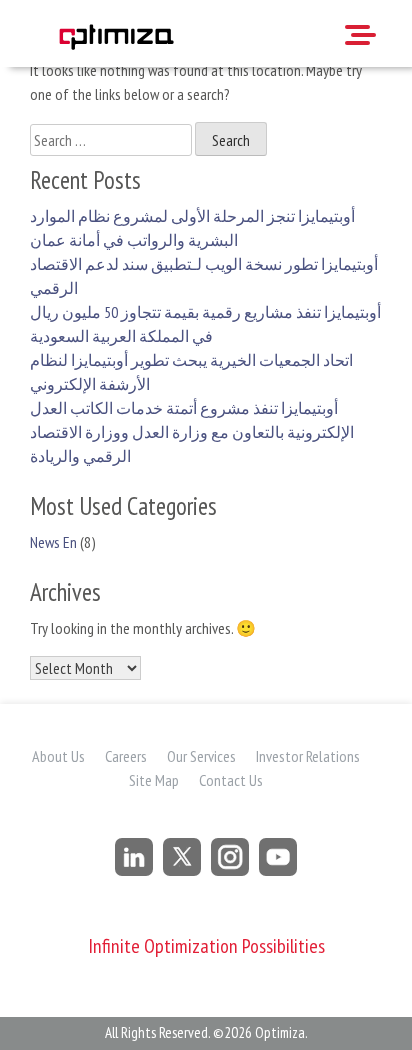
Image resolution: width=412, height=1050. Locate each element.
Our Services (201, 756)
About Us (58, 756)
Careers (126, 756)
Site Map (154, 780)
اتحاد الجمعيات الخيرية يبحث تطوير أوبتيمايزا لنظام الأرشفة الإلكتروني (191, 372)
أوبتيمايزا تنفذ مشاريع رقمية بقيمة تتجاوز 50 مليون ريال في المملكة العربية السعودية (205, 324)
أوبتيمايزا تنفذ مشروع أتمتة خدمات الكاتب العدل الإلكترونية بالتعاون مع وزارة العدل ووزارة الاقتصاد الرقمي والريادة (192, 432)
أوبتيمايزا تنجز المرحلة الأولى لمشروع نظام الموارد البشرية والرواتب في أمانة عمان (192, 228)
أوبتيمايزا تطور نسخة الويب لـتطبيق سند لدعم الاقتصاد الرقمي (204, 276)
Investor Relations (308, 756)
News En (53, 542)
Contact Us (231, 780)
